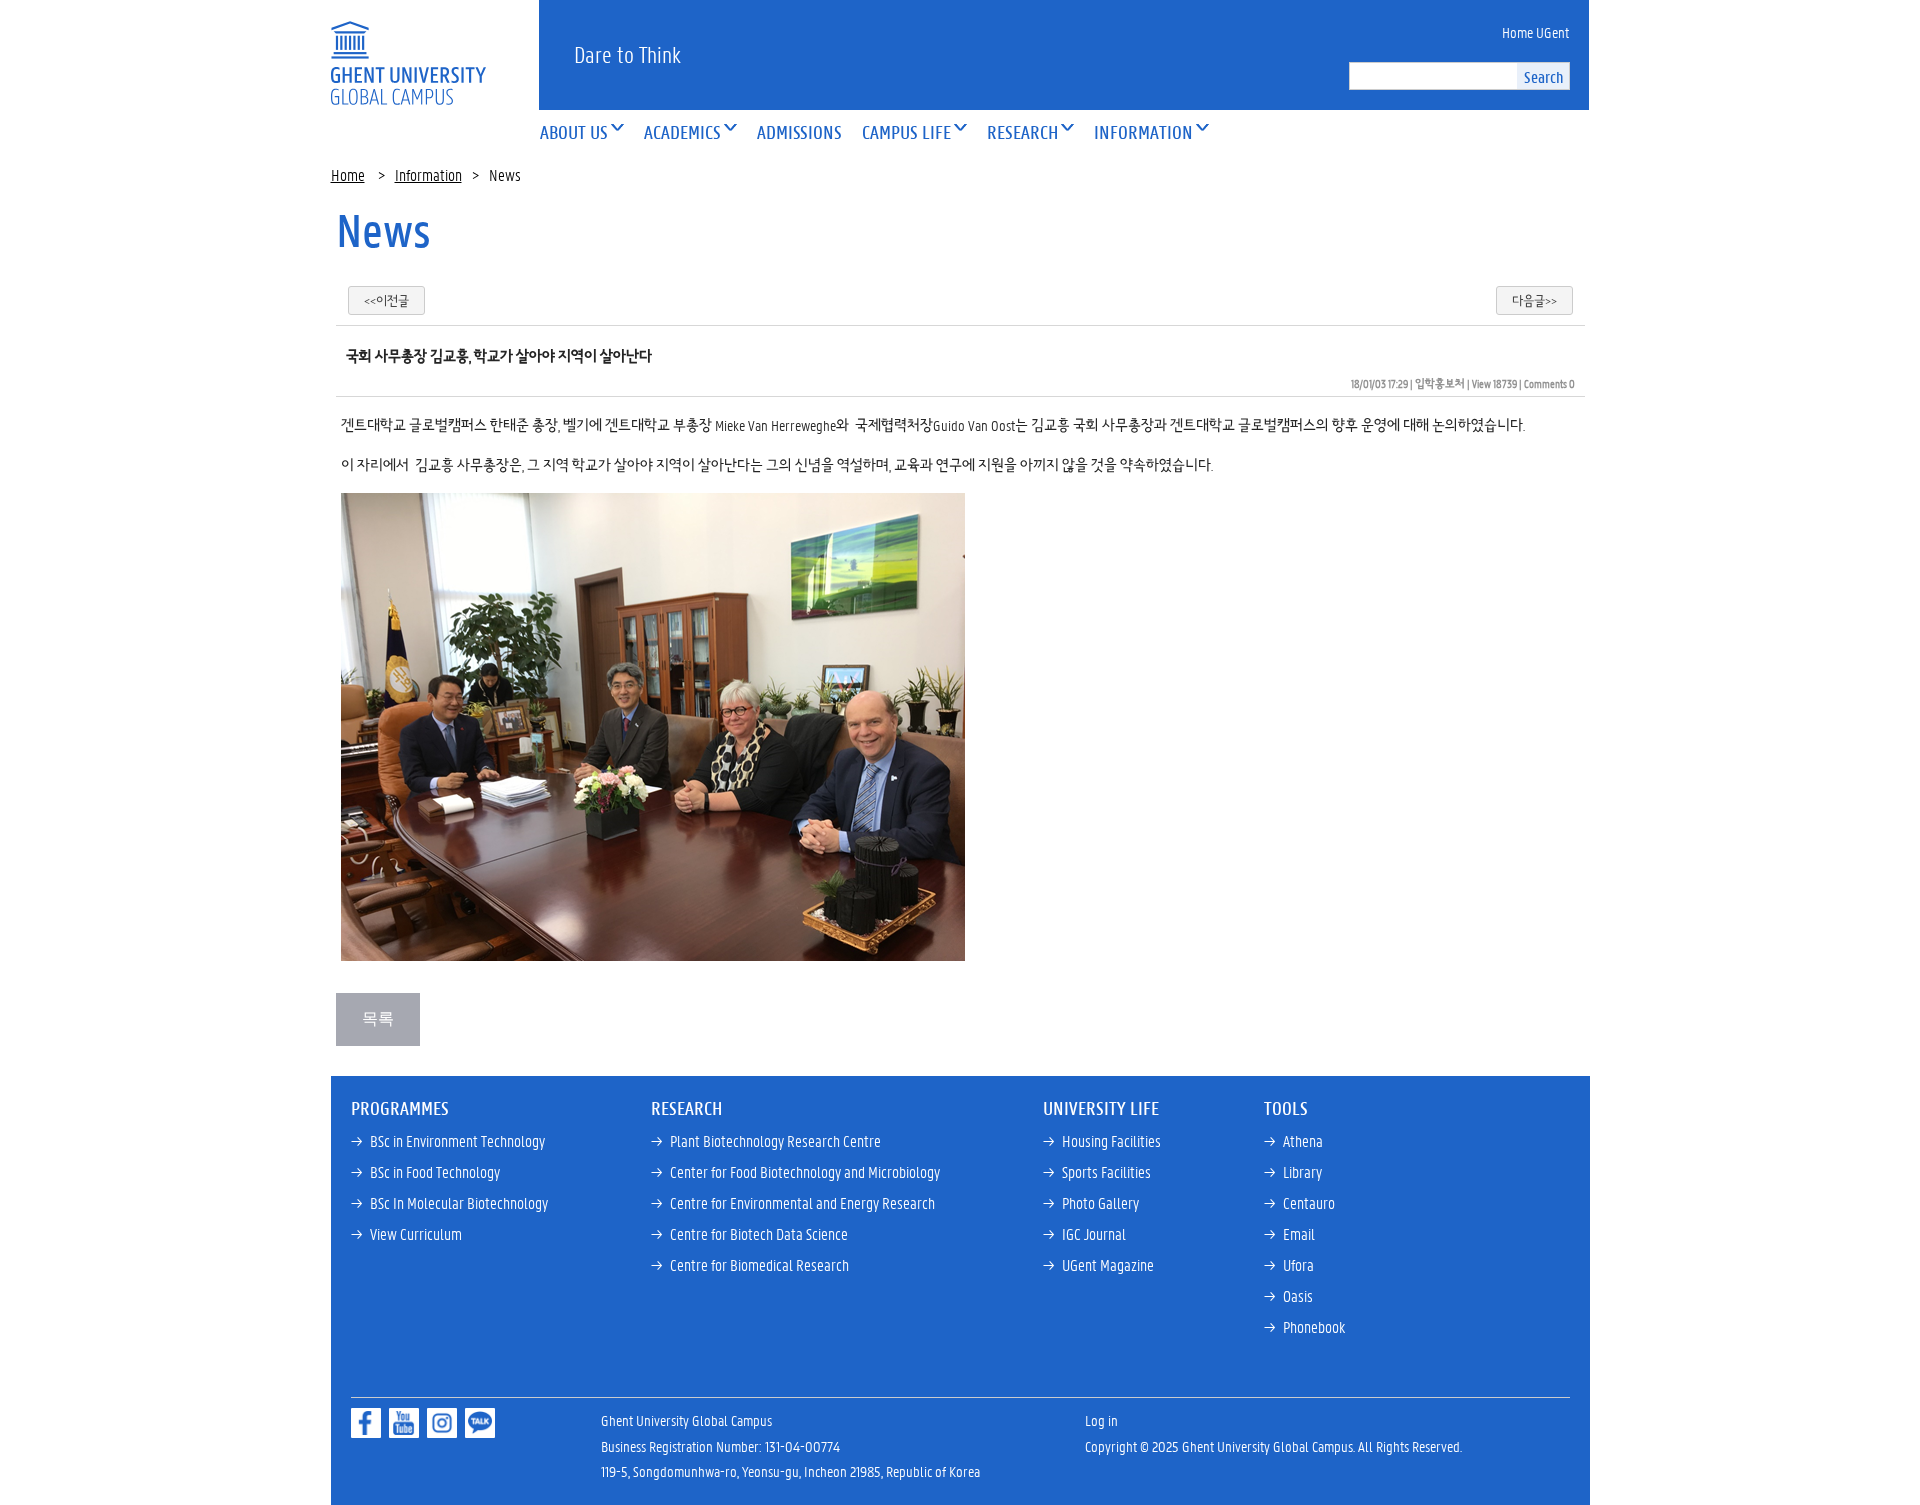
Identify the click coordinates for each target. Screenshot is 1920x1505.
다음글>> (1534, 300)
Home (348, 174)
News (383, 230)
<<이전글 (386, 300)
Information (428, 174)
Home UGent (1535, 32)
